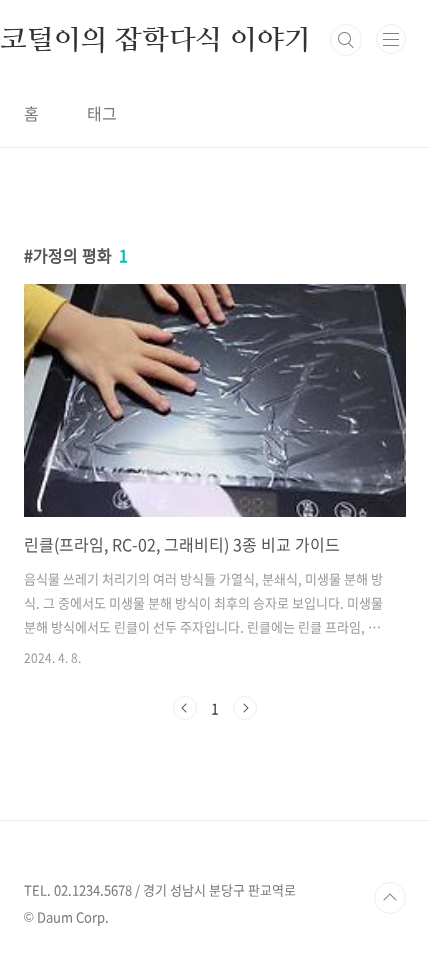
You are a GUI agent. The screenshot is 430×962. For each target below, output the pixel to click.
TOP (390, 898)
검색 (346, 40)
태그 (102, 113)
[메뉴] (391, 39)
